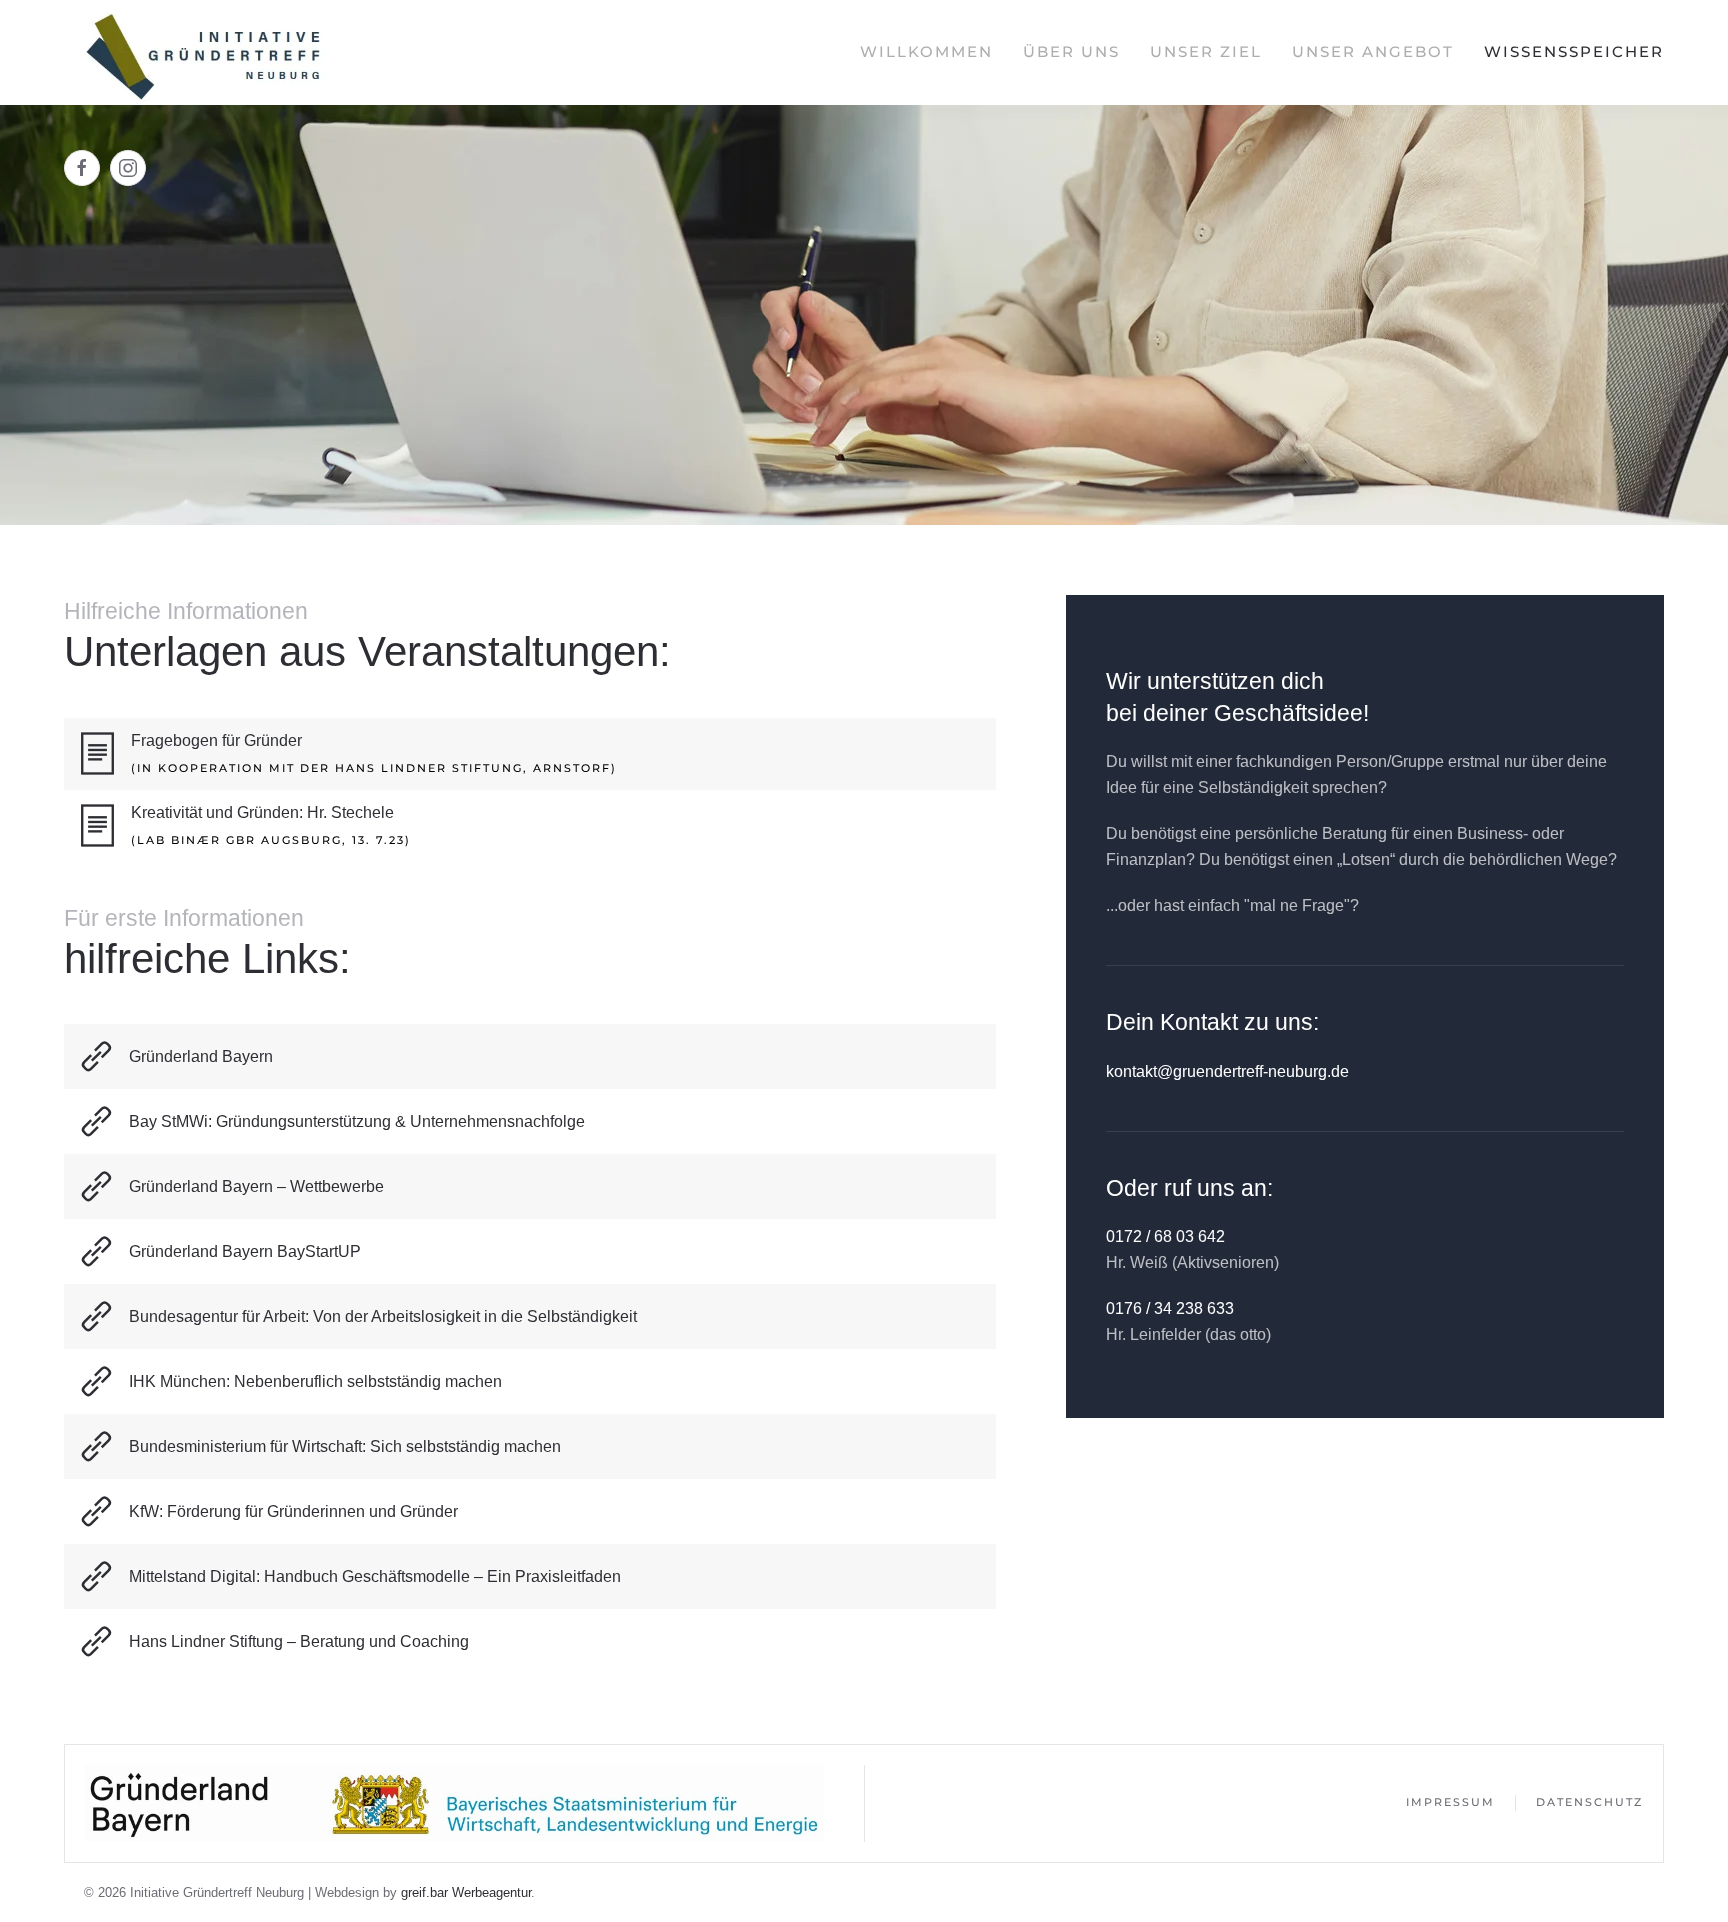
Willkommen (926, 51)
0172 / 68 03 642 (1165, 1236)
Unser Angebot (1373, 51)
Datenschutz (1589, 1802)
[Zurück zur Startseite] (204, 52)
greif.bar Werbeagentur (466, 1892)
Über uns (1071, 51)
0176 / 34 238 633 (1170, 1308)
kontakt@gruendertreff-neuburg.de (1227, 1071)
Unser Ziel (1206, 51)
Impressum (1450, 1802)
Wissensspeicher (1574, 51)
